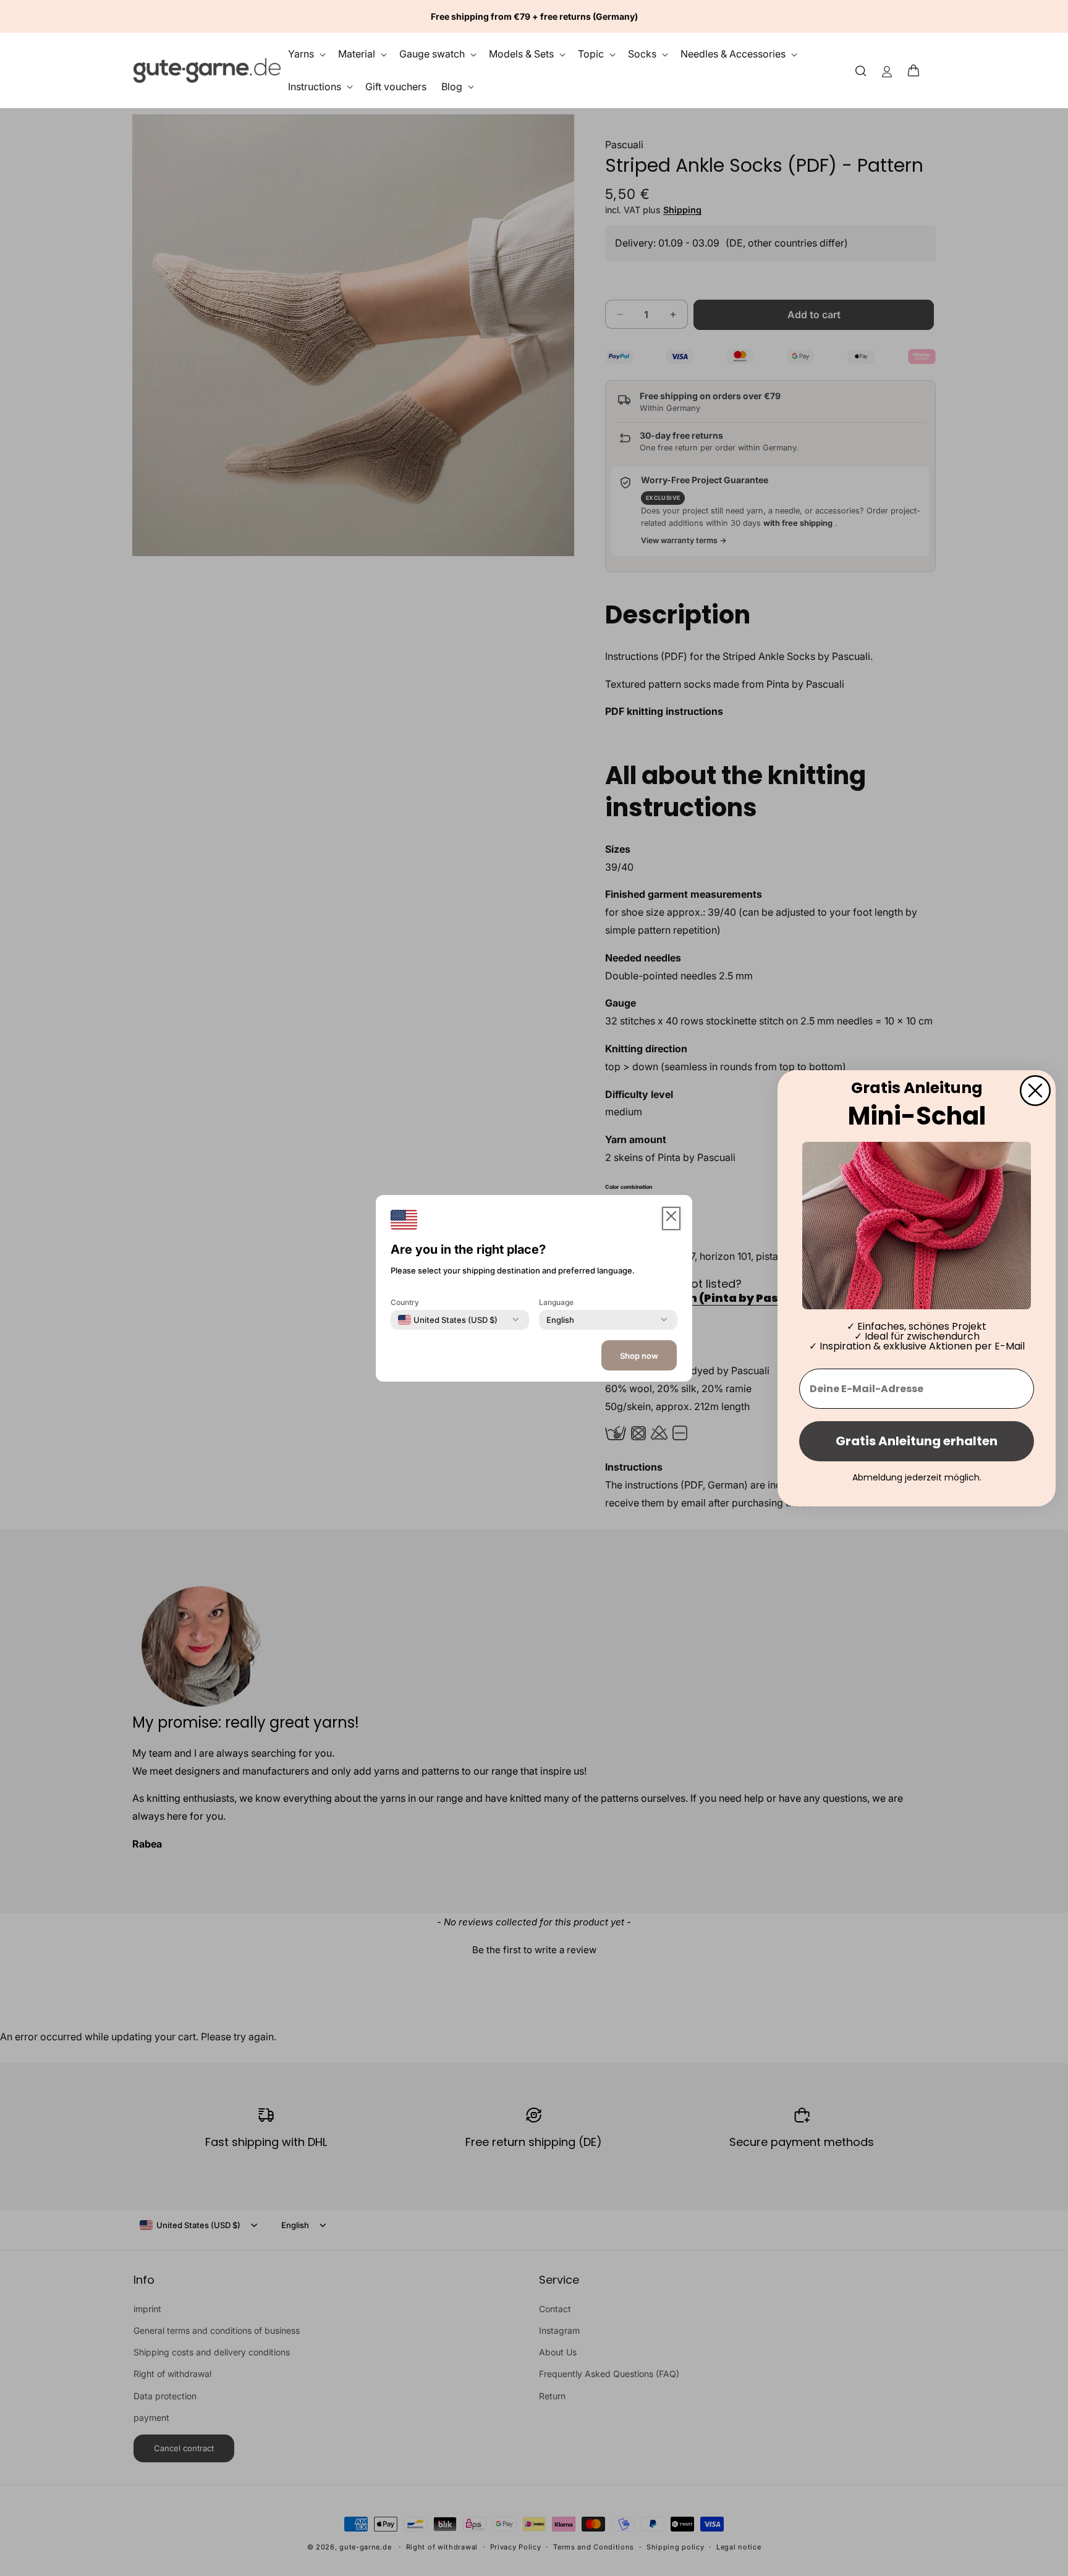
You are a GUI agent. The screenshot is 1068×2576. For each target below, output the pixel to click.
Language (556, 1302)
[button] (917, 70)
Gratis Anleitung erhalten (917, 1441)
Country (405, 1302)
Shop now (639, 1356)
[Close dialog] (1035, 1090)
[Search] (861, 70)
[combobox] (448, 1319)
